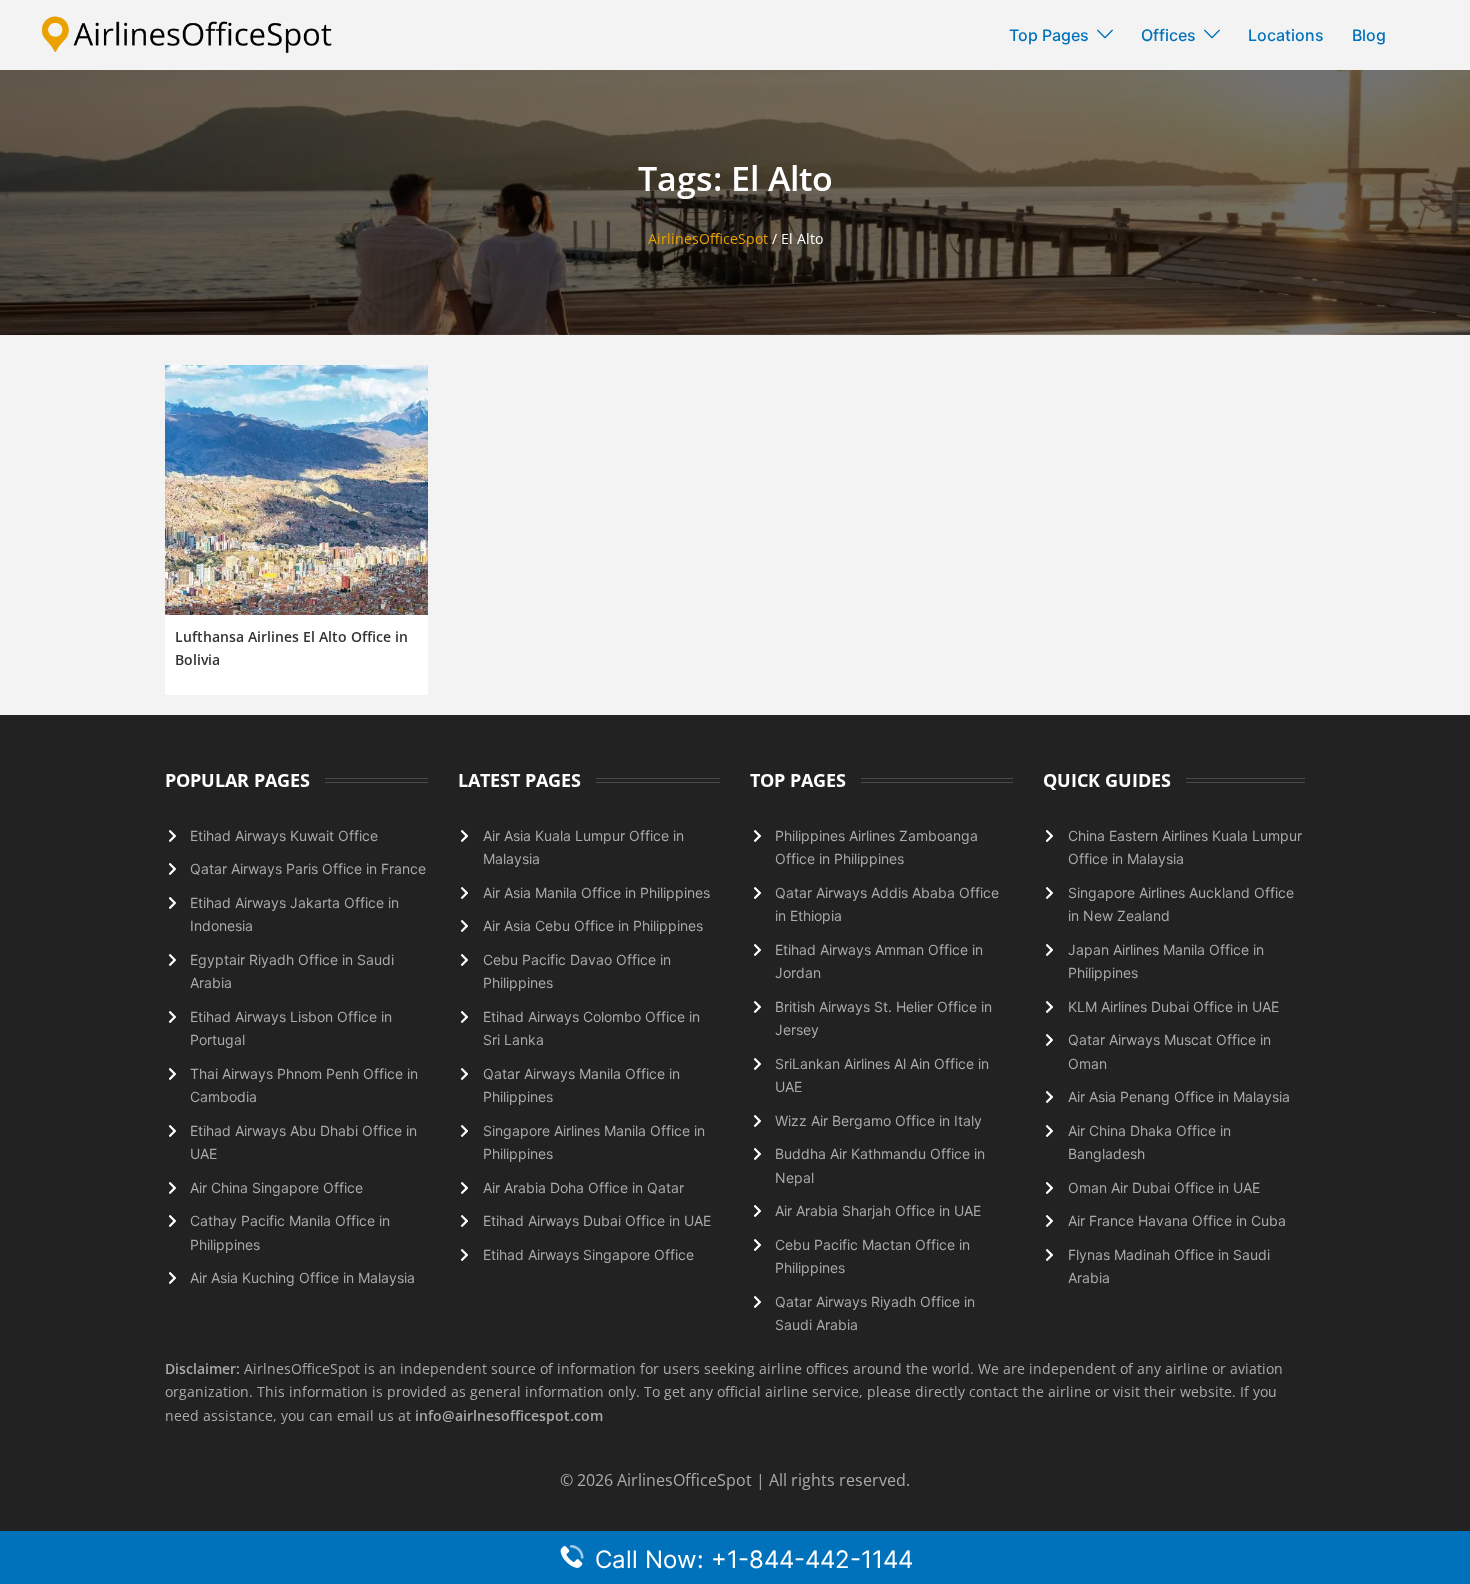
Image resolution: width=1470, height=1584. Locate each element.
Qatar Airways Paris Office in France (308, 868)
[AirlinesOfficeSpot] (187, 33)
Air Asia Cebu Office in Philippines (593, 925)
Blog (1369, 35)
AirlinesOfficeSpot (708, 238)
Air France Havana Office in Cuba (1177, 1220)
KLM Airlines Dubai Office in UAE (1173, 1006)
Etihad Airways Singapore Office (588, 1254)
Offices (1168, 35)
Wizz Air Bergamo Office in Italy (878, 1120)
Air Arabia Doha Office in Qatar (583, 1187)
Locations (1286, 35)
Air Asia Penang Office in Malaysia (1179, 1096)
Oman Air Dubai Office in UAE (1164, 1187)
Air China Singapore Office (276, 1187)
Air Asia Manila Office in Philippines (596, 892)
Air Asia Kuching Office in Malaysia (302, 1277)
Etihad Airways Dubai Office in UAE (597, 1220)
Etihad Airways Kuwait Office (284, 835)
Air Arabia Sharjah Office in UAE (878, 1210)
